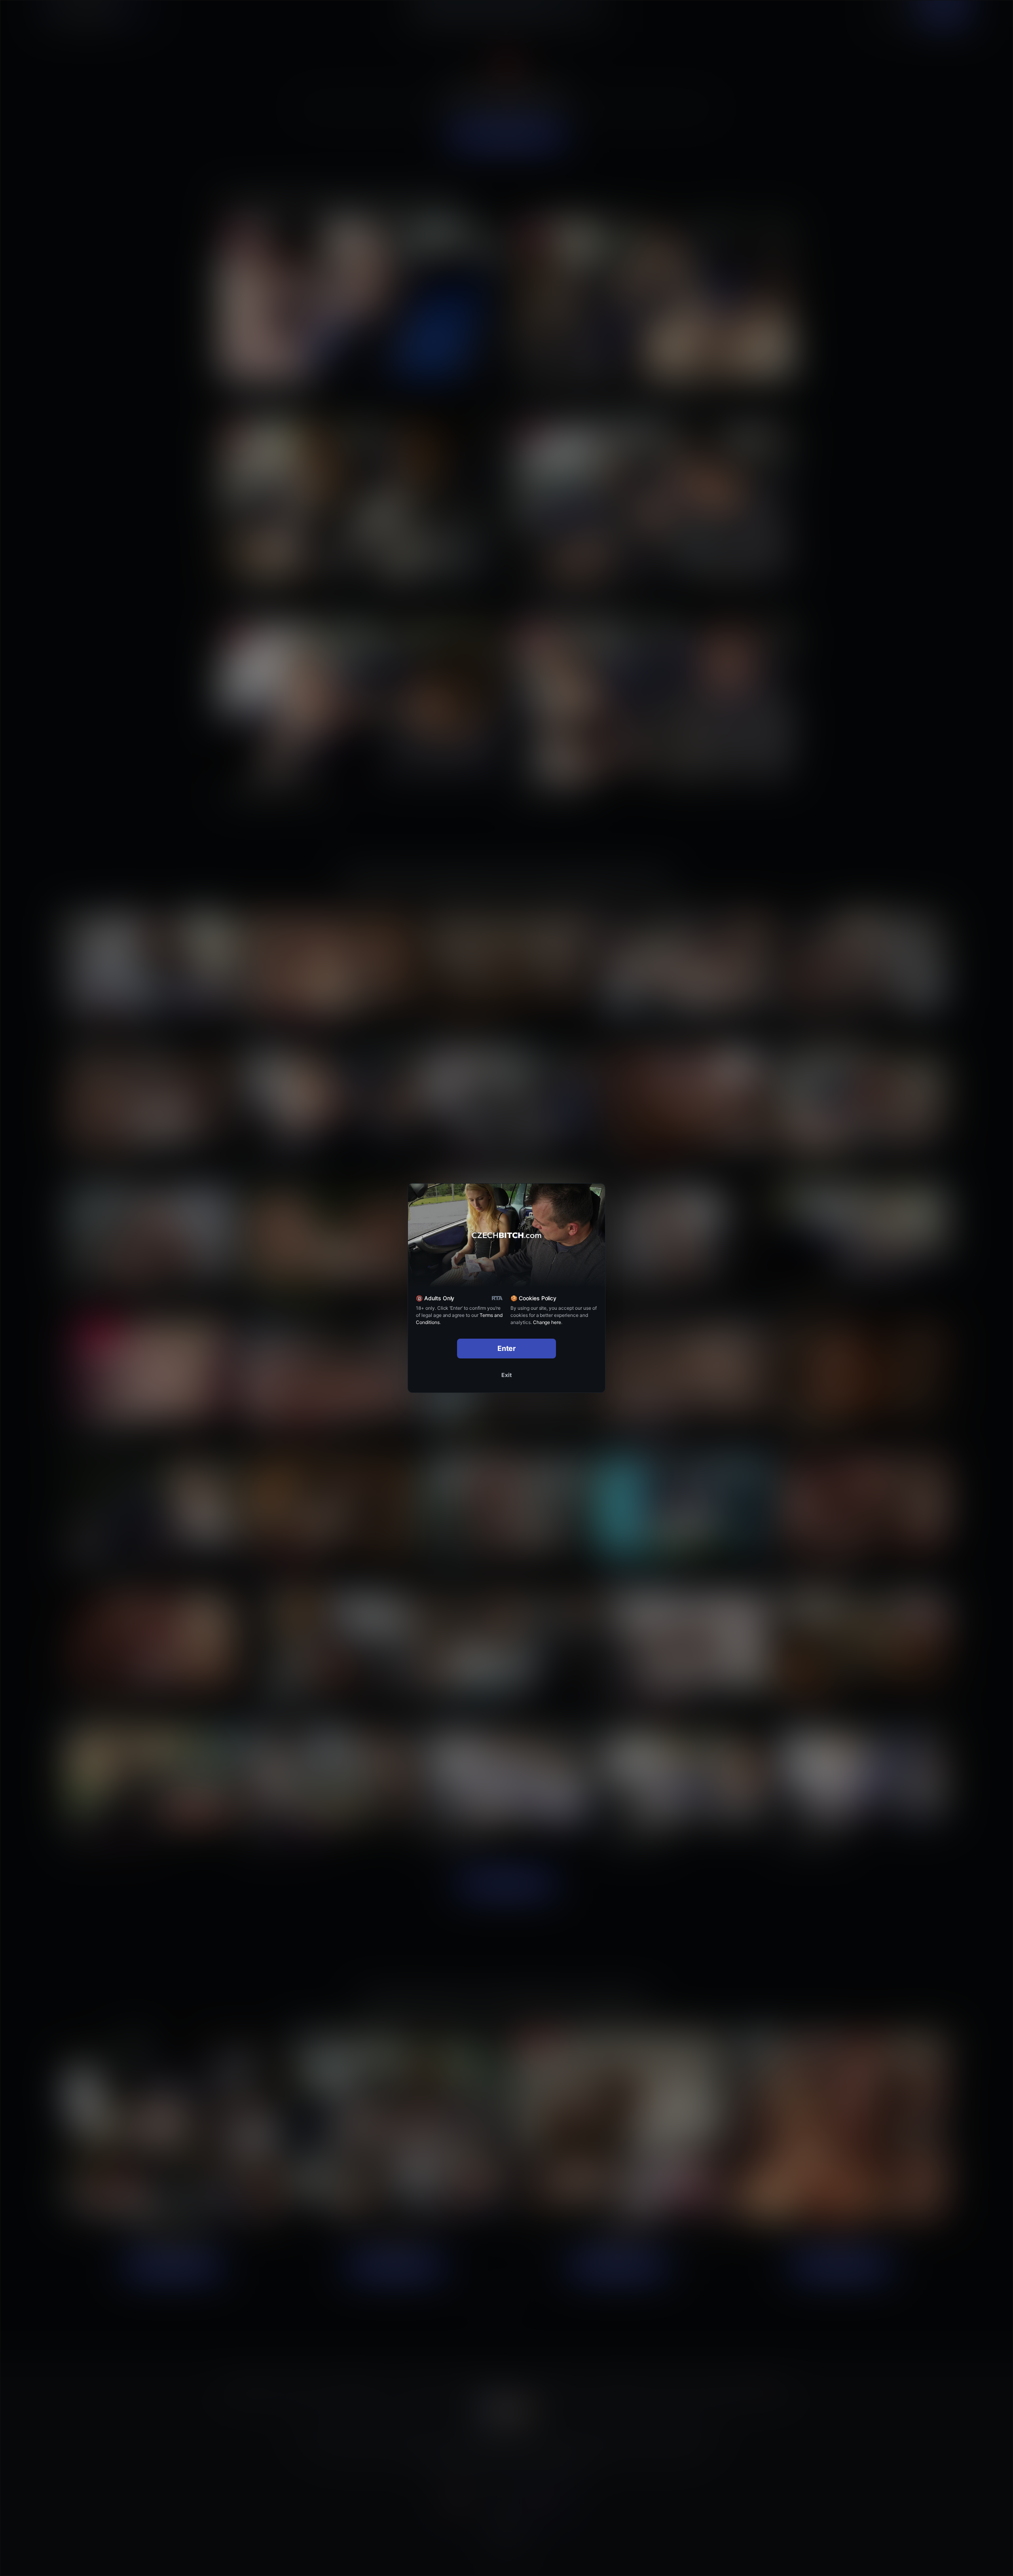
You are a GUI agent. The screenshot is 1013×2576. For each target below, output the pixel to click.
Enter (507, 1348)
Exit (506, 1375)
